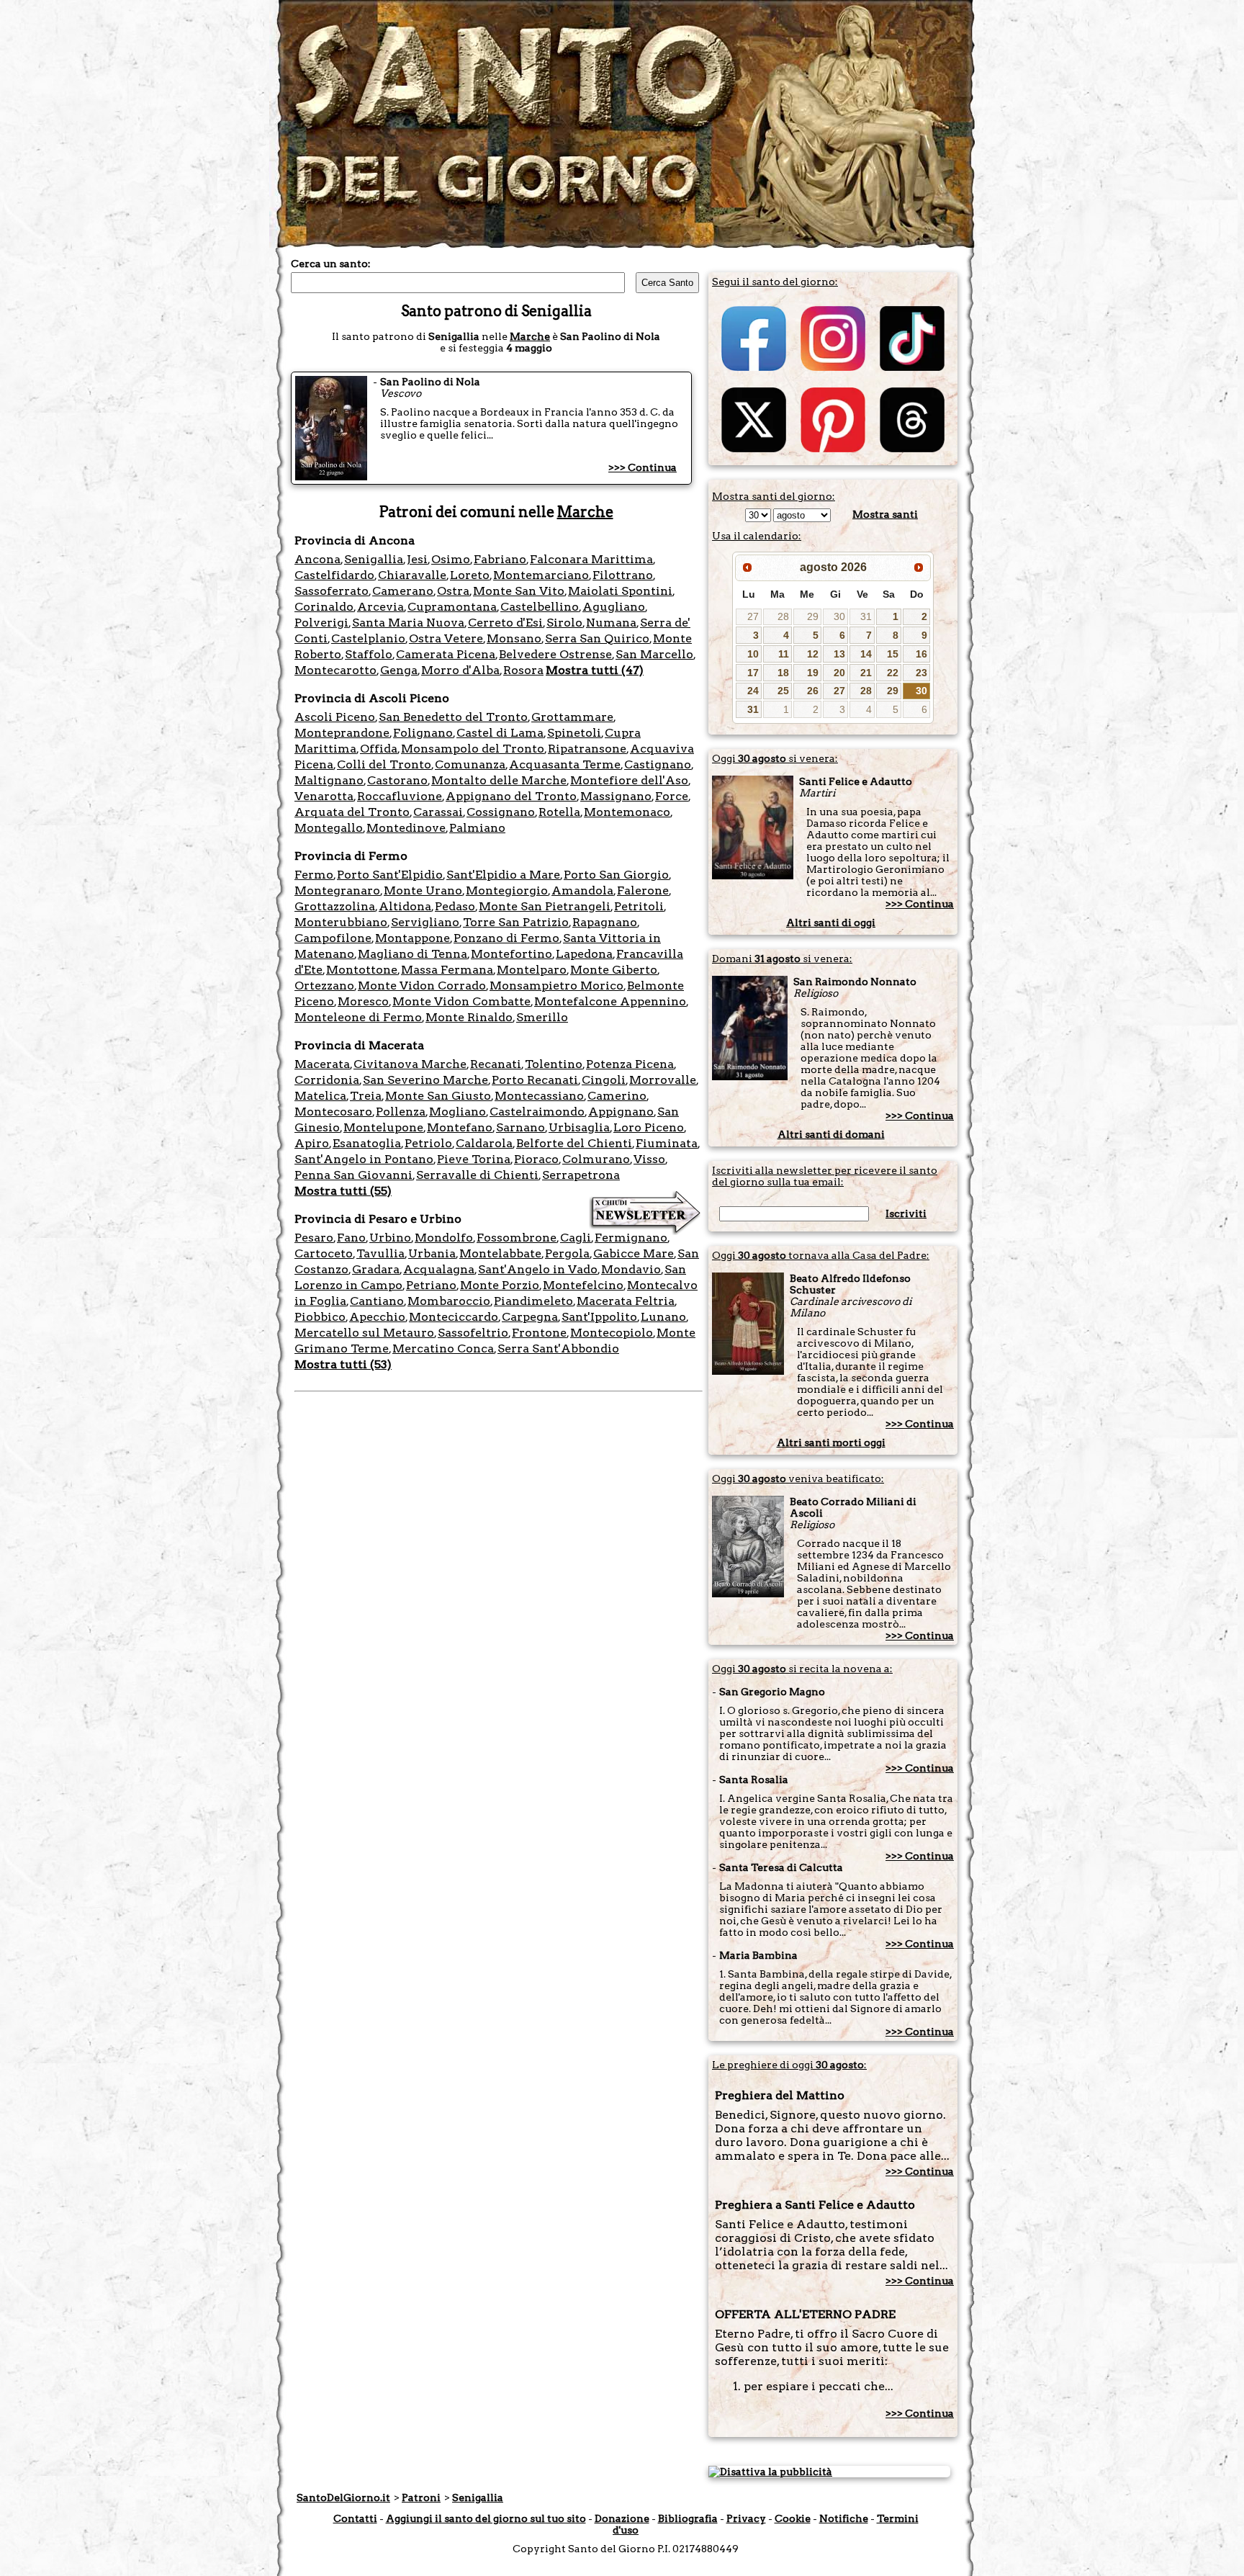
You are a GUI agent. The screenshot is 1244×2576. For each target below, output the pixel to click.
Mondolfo (444, 1238)
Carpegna (530, 1317)
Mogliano (458, 1112)
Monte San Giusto (438, 1096)
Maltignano (329, 780)
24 (753, 691)
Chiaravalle (412, 575)
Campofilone (333, 938)
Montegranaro (337, 890)
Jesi (417, 559)
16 (921, 654)
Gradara (376, 1269)
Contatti (355, 2518)
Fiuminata (667, 1143)
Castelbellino (540, 607)
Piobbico (320, 1317)
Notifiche (844, 2518)
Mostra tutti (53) (343, 1364)
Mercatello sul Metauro (364, 1333)
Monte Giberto (614, 970)
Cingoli (604, 1080)
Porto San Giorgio (616, 875)
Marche (530, 336)
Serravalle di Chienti (477, 1175)
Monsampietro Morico (556, 986)
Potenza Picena (630, 1064)
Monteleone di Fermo (358, 1017)
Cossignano (501, 812)
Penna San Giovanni (353, 1175)
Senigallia (374, 559)
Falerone (643, 890)
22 (893, 673)
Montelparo (532, 970)
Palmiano (477, 828)
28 (783, 616)
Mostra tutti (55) (343, 1191)
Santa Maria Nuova (408, 623)
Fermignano (631, 1238)
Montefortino (511, 954)
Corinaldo (324, 607)
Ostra (453, 591)
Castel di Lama (500, 733)
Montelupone (383, 1127)
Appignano (621, 1112)
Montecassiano (539, 1096)
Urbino (390, 1238)
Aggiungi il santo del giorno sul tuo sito (486, 2518)
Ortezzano (324, 986)
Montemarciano (541, 575)
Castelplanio (368, 638)
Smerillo (542, 1017)
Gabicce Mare (634, 1253)
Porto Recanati (535, 1080)
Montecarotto (335, 670)
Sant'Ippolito (599, 1317)
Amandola (582, 890)
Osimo (451, 559)
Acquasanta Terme (565, 764)
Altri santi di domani (831, 1134)
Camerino (617, 1096)
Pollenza (401, 1112)
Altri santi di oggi (831, 923)
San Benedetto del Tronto (453, 717)
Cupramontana (452, 607)
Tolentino (554, 1064)
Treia (366, 1096)
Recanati (496, 1064)
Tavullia (380, 1253)
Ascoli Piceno (335, 717)
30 (839, 616)
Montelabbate (500, 1253)
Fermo (314, 875)
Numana (611, 623)
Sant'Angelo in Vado (538, 1269)
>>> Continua (643, 467)
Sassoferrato (332, 591)
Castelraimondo (537, 1112)
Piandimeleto (533, 1301)
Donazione (622, 2518)
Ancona (317, 559)
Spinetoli (574, 733)
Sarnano (520, 1127)
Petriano (431, 1285)
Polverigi (321, 623)
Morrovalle (663, 1080)
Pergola (567, 1253)
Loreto (470, 575)
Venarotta (324, 796)
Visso (649, 1159)
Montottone (362, 970)
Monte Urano (423, 890)
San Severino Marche (425, 1080)
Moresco (363, 1001)
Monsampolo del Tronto (473, 749)
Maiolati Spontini (620, 591)
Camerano (403, 591)
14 (866, 654)
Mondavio (631, 1269)
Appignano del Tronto (511, 796)
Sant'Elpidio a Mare (503, 875)
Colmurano (596, 1159)
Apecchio (377, 1317)
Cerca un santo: (331, 264)
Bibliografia (688, 2518)
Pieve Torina (474, 1159)
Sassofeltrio (473, 1333)
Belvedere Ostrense (555, 654)
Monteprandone (342, 733)
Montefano (460, 1127)
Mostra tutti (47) (595, 670)
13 (839, 654)
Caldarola (484, 1143)
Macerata (322, 1064)
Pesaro (314, 1238)
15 (893, 654)
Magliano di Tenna (413, 954)
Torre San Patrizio (516, 922)
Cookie (793, 2518)
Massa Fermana (447, 970)
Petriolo (428, 1143)
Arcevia (380, 607)
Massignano (616, 796)
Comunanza (470, 764)
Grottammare (572, 717)
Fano (351, 1238)
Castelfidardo (334, 575)
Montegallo (329, 828)
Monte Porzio (500, 1285)
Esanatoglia (367, 1143)
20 (839, 673)
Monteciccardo (454, 1317)
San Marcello (654, 654)
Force (672, 796)
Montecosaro (333, 1112)
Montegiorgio (507, 890)
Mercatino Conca (443, 1348)
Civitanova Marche (410, 1064)
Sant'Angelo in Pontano (364, 1159)
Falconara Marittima (591, 559)
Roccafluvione (400, 796)
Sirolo (564, 623)
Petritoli (639, 906)
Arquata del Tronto (352, 812)
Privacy (746, 2518)
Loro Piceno (649, 1127)
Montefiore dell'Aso (629, 780)
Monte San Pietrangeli (545, 906)
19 (813, 673)
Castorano (397, 780)
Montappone (413, 938)
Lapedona (584, 954)
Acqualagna (439, 1269)
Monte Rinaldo (469, 1017)
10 (753, 654)
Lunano (663, 1317)
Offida (379, 749)
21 (866, 673)
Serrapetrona (581, 1175)
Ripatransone (587, 749)
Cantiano (377, 1301)
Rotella (559, 812)
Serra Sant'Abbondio (558, 1348)
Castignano (658, 764)
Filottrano (623, 575)
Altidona (405, 906)
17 (753, 673)
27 (753, 616)
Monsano (514, 638)
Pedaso (455, 906)
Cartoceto (324, 1253)
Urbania (432, 1253)
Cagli (576, 1238)
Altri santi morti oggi (831, 1442)
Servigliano (425, 922)
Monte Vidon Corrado (422, 986)
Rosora (523, 670)
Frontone (539, 1333)
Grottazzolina (335, 906)
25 (783, 691)
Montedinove (406, 828)
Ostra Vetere (446, 638)
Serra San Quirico (597, 638)
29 (813, 616)
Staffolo (369, 654)
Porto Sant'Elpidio (390, 875)
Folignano (423, 733)
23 (921, 673)
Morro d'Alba (460, 670)
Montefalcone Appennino (610, 1001)
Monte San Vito (519, 591)
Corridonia (327, 1080)
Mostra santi (885, 514)
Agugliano (614, 607)
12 (813, 654)
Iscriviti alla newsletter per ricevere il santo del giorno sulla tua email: (825, 1176)
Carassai (438, 812)
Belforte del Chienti (574, 1143)
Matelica (320, 1096)
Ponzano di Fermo (506, 938)
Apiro (312, 1143)
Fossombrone (517, 1238)
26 (813, 691)
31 (866, 616)
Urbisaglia (579, 1127)
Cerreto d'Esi (505, 623)
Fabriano (500, 559)
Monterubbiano (341, 922)
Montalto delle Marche (499, 780)
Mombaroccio (449, 1301)
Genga (399, 670)
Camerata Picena (446, 654)
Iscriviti (906, 1213)
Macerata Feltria (626, 1301)
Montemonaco (627, 812)
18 (783, 673)
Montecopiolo (612, 1333)
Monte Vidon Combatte (461, 1001)
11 (784, 654)
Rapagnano (605, 922)
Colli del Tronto (384, 764)
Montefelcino (583, 1285)
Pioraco (536, 1159)
